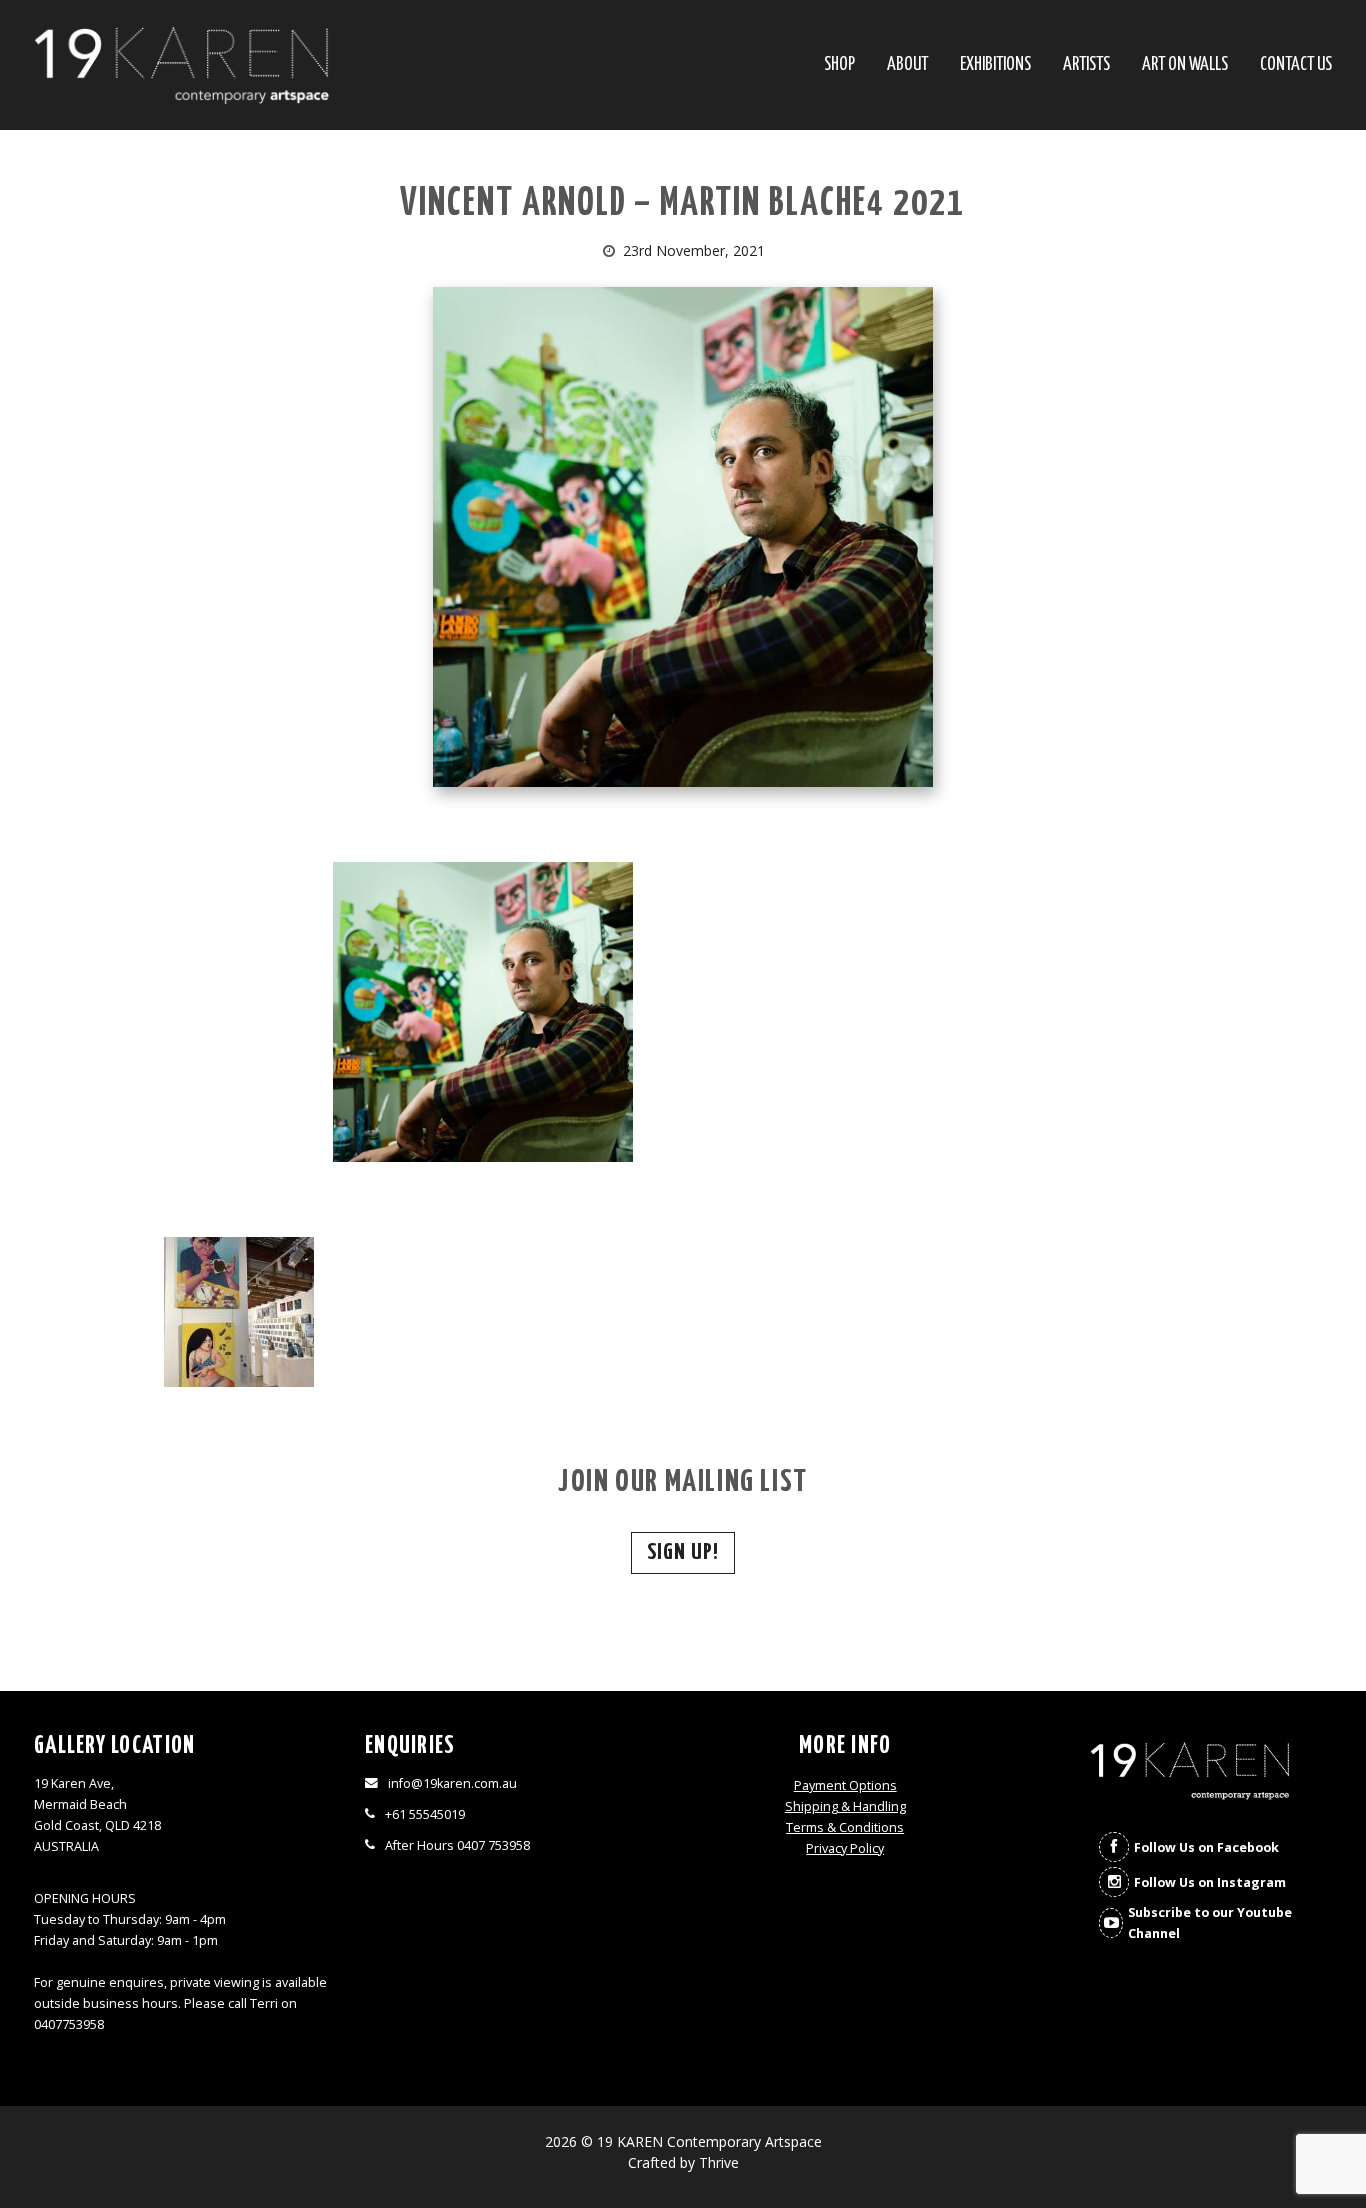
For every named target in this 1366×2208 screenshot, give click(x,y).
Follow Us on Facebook (1206, 1847)
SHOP (839, 65)
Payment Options (845, 1785)
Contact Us (1296, 65)
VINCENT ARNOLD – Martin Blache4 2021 (682, 204)
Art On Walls (1185, 65)
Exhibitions (995, 65)
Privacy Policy (845, 1848)
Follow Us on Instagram (1210, 1882)
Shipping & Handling (845, 1806)
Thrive (719, 2162)
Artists (1086, 65)
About (907, 65)
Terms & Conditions (845, 1827)
